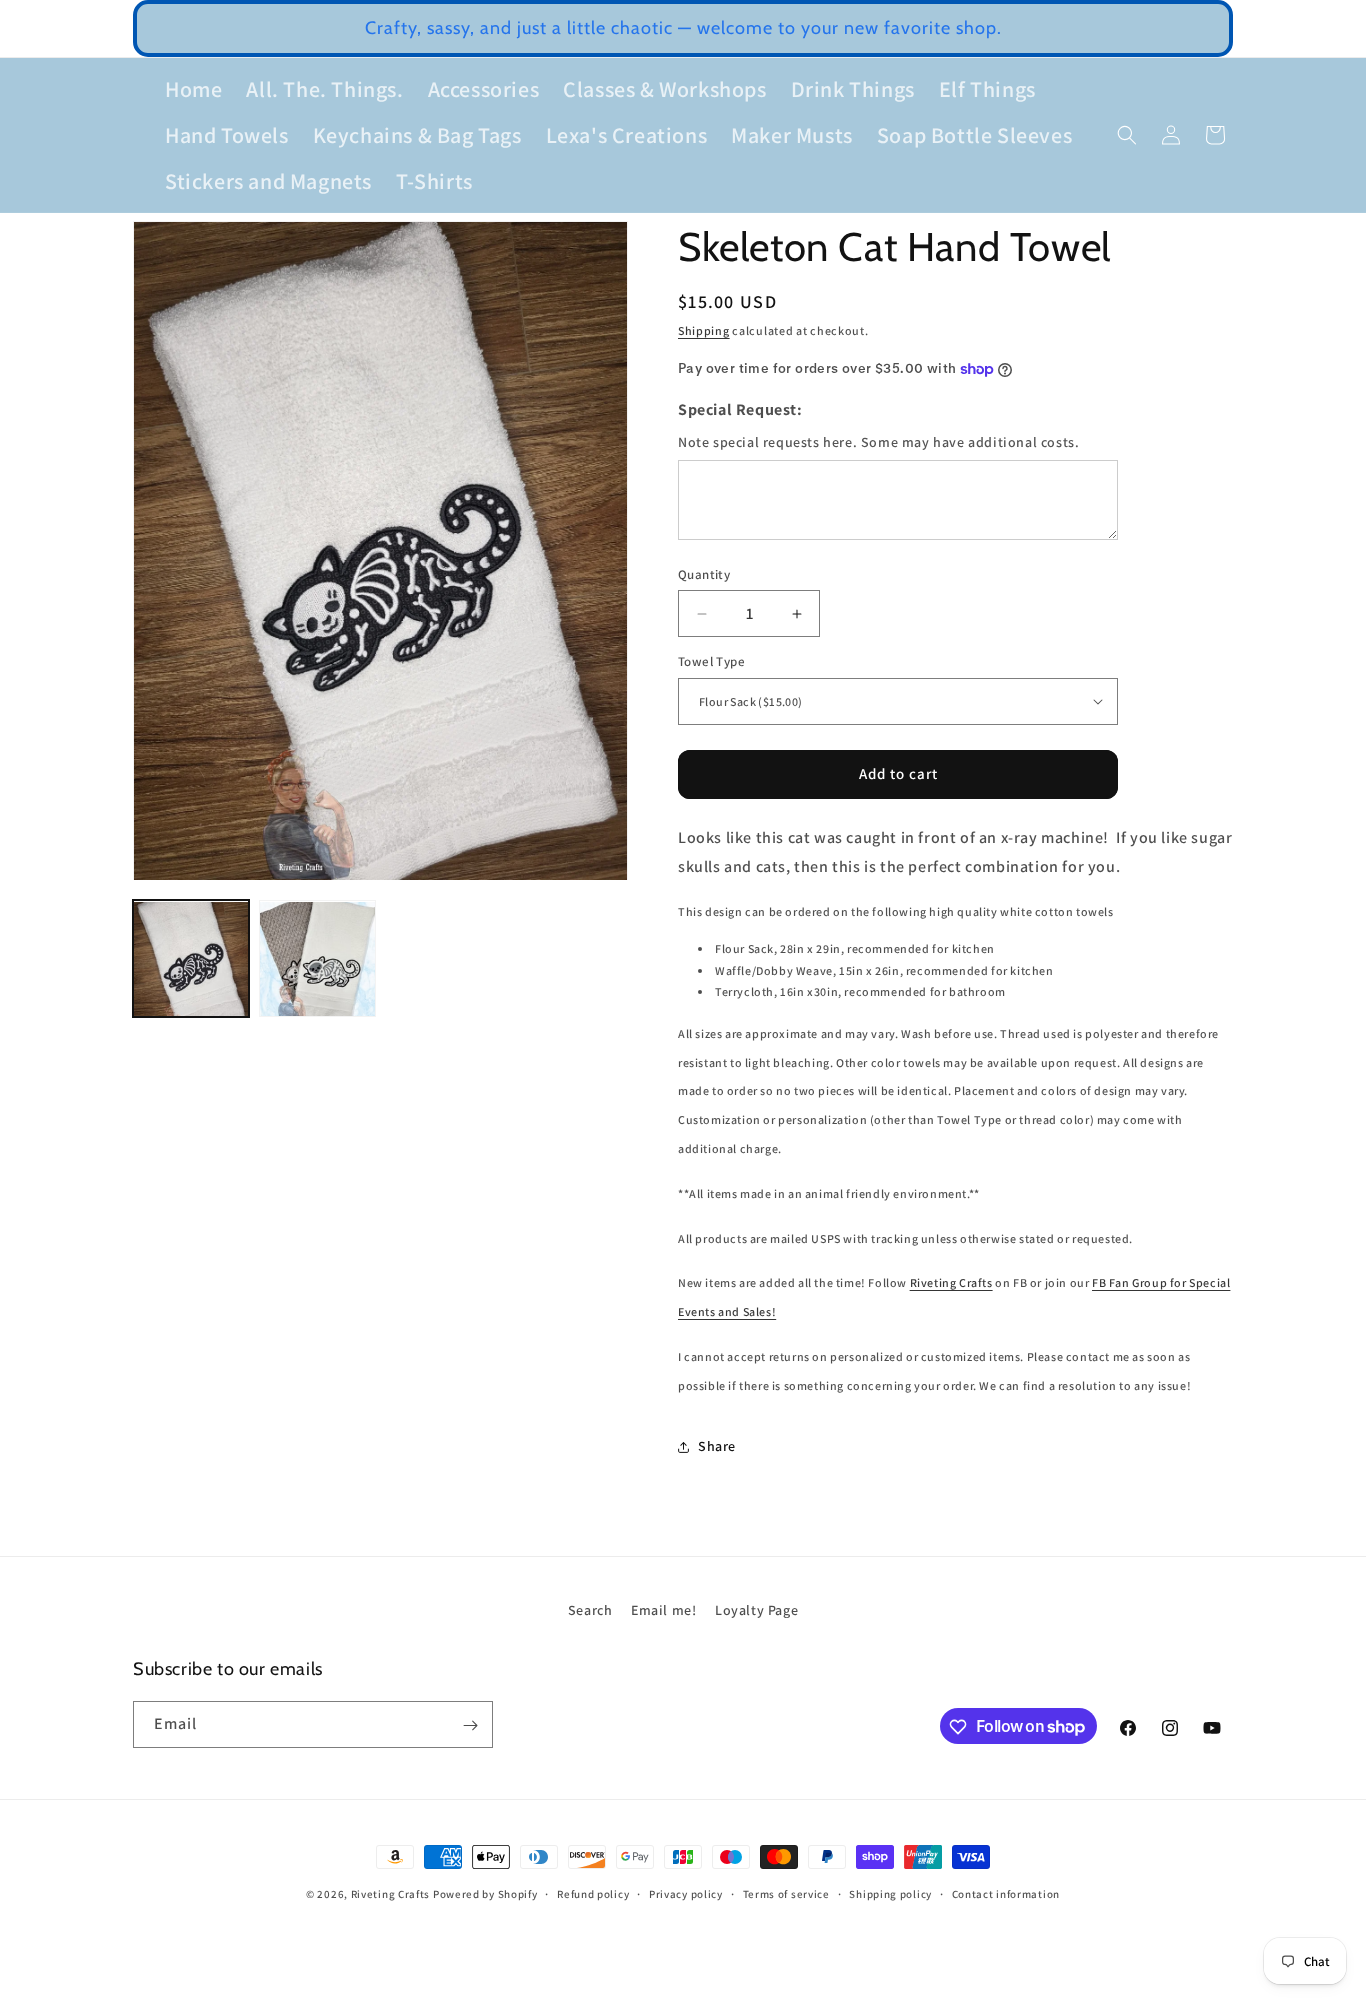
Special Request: (740, 409)
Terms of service (786, 1893)
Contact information (1006, 1893)
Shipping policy (890, 1893)
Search (590, 1610)
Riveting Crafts (951, 1282)
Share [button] (717, 1446)
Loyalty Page (756, 1610)
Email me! (663, 1610)
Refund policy (593, 1893)
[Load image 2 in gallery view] (317, 959)
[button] (1127, 135)
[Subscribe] (470, 1725)
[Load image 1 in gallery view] (191, 959)
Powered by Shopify (485, 1894)
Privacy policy (686, 1893)
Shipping (704, 330)
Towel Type (711, 661)
